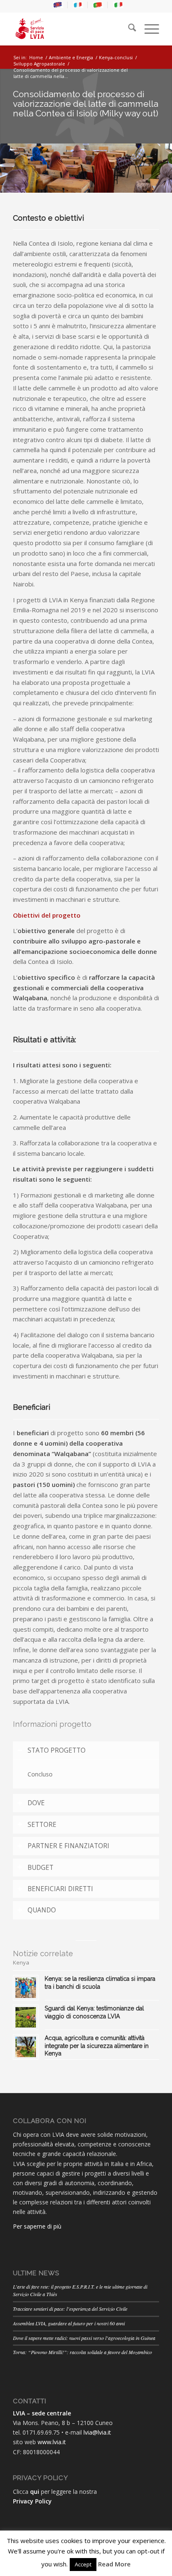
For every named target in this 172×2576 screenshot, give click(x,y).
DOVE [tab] (36, 1803)
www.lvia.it (52, 2442)
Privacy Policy (32, 2501)
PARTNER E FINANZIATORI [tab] (68, 1846)
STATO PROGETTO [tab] (57, 1750)
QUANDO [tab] (42, 1910)
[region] (86, 1774)
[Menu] (148, 29)
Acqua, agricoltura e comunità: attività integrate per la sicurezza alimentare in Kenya (97, 2045)
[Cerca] (128, 29)
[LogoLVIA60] (71, 29)
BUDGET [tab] (40, 1868)
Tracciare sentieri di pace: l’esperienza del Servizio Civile (70, 2309)
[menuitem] (58, 5)
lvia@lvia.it (97, 2432)
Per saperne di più (37, 2226)
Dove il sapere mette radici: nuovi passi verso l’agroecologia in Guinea (84, 2338)
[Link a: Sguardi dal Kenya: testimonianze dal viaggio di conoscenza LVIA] (26, 2017)
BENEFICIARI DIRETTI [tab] (60, 1889)
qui (35, 2492)
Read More (114, 2564)
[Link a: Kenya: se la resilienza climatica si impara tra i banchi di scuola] (26, 1988)
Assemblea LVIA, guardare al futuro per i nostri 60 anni (69, 2323)
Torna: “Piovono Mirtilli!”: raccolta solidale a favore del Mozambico (82, 2352)
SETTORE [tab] (42, 1825)
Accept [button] (83, 2564)
